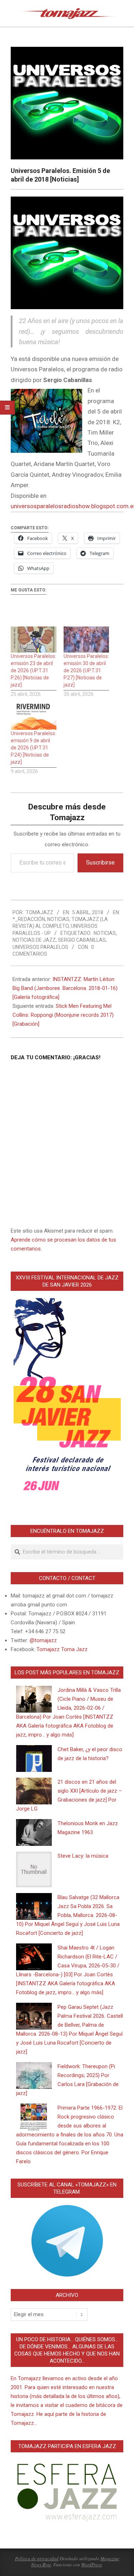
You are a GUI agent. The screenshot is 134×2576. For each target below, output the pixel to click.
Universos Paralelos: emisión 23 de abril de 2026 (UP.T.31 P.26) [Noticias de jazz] (33, 670)
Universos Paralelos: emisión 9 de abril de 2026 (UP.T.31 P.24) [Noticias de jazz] (33, 748)
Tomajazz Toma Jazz (62, 1649)
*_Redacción (29, 919)
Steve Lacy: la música (83, 1856)
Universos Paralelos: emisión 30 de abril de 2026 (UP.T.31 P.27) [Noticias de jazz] (86, 670)
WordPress (91, 2565)
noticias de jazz (34, 940)
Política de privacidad (37, 2558)
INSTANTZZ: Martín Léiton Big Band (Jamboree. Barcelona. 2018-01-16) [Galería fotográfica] (65, 988)
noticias (105, 933)
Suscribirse (100, 863)
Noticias (58, 919)
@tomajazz (43, 1640)
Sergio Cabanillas (82, 940)
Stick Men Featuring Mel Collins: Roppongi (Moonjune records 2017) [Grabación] (63, 1015)
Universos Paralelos (40, 947)
